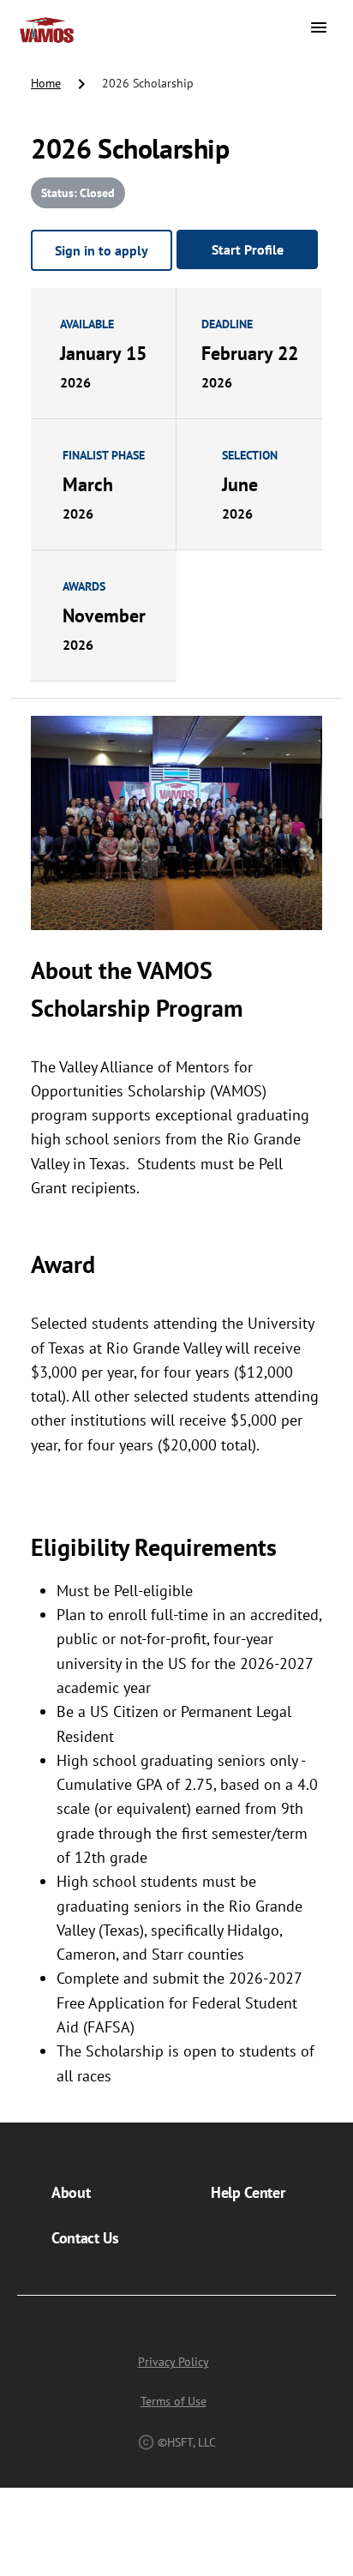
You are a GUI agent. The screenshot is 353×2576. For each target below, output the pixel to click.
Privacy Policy (174, 2362)
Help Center (248, 2192)
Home (46, 83)
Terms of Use (174, 2401)
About (71, 2192)
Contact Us (85, 2238)
